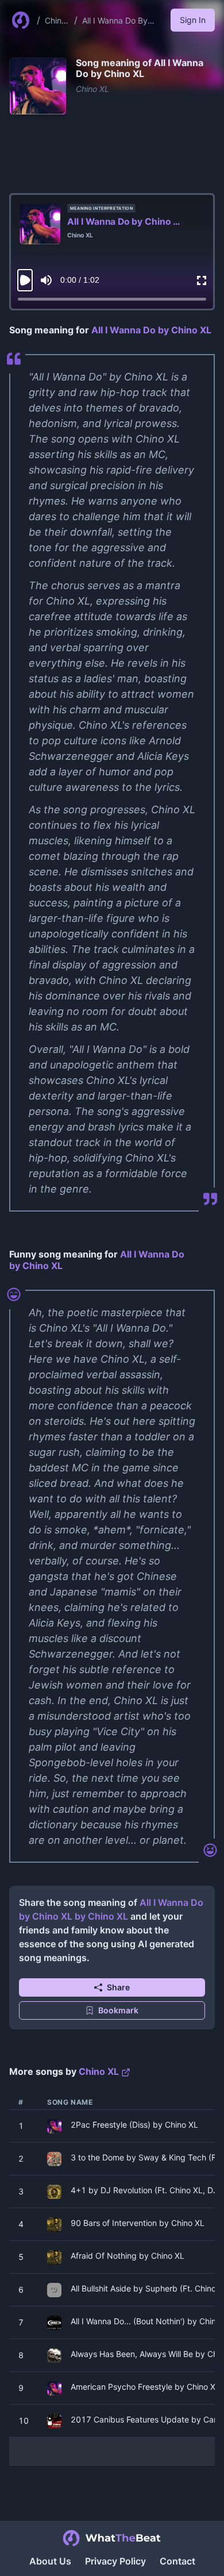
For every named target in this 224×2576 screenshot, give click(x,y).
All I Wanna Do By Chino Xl (115, 21)
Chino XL (92, 89)
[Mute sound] (46, 280)
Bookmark (118, 2010)
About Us (50, 2561)
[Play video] (25, 280)
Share (118, 1987)
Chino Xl (55, 21)
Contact (177, 2561)
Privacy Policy (115, 2561)
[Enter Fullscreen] (202, 280)
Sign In (193, 20)
